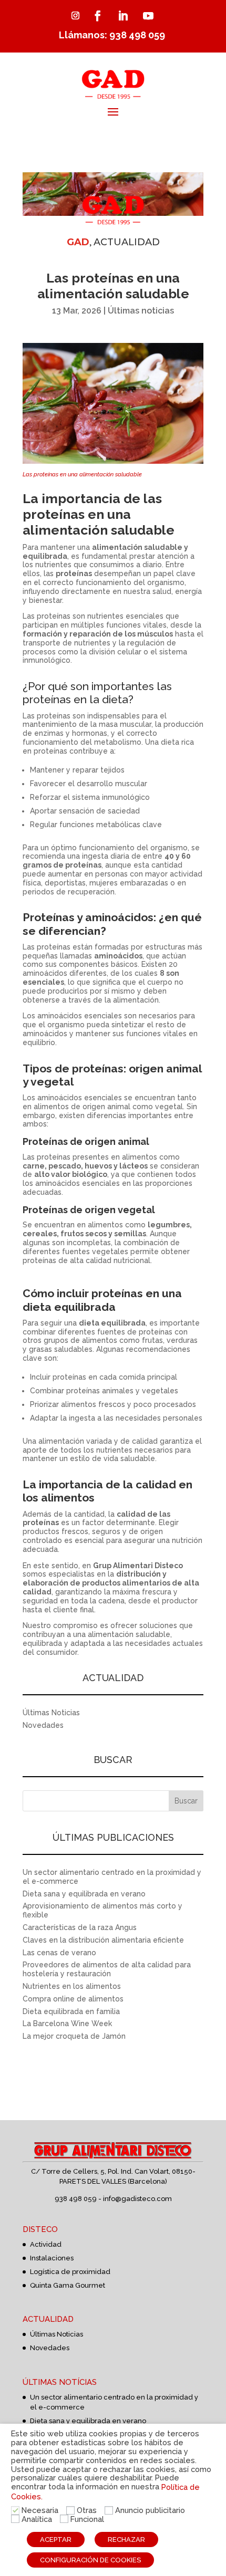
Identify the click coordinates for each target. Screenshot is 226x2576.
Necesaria (40, 2510)
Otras (87, 2510)
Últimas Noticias (51, 1713)
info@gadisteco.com (137, 2199)
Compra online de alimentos (73, 1999)
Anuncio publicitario (150, 2510)
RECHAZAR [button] (126, 2540)
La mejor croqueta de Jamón (74, 2036)
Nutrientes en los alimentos (72, 1986)
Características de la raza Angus (80, 1927)
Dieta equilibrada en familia (71, 2011)
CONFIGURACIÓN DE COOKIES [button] (90, 2560)
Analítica (37, 2519)
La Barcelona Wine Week (67, 2024)
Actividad (46, 2244)
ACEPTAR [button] (56, 2540)
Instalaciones (52, 2258)
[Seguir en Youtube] (148, 16)
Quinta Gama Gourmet (68, 2285)
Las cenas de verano (59, 1953)
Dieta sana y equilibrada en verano (84, 1894)
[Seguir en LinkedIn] (123, 16)
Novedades (43, 1725)
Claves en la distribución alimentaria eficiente (103, 1940)
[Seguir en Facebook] (98, 16)
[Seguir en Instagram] (75, 16)
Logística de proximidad (70, 2272)
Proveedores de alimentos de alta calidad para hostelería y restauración (107, 1969)
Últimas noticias (141, 311)
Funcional (87, 2519)
